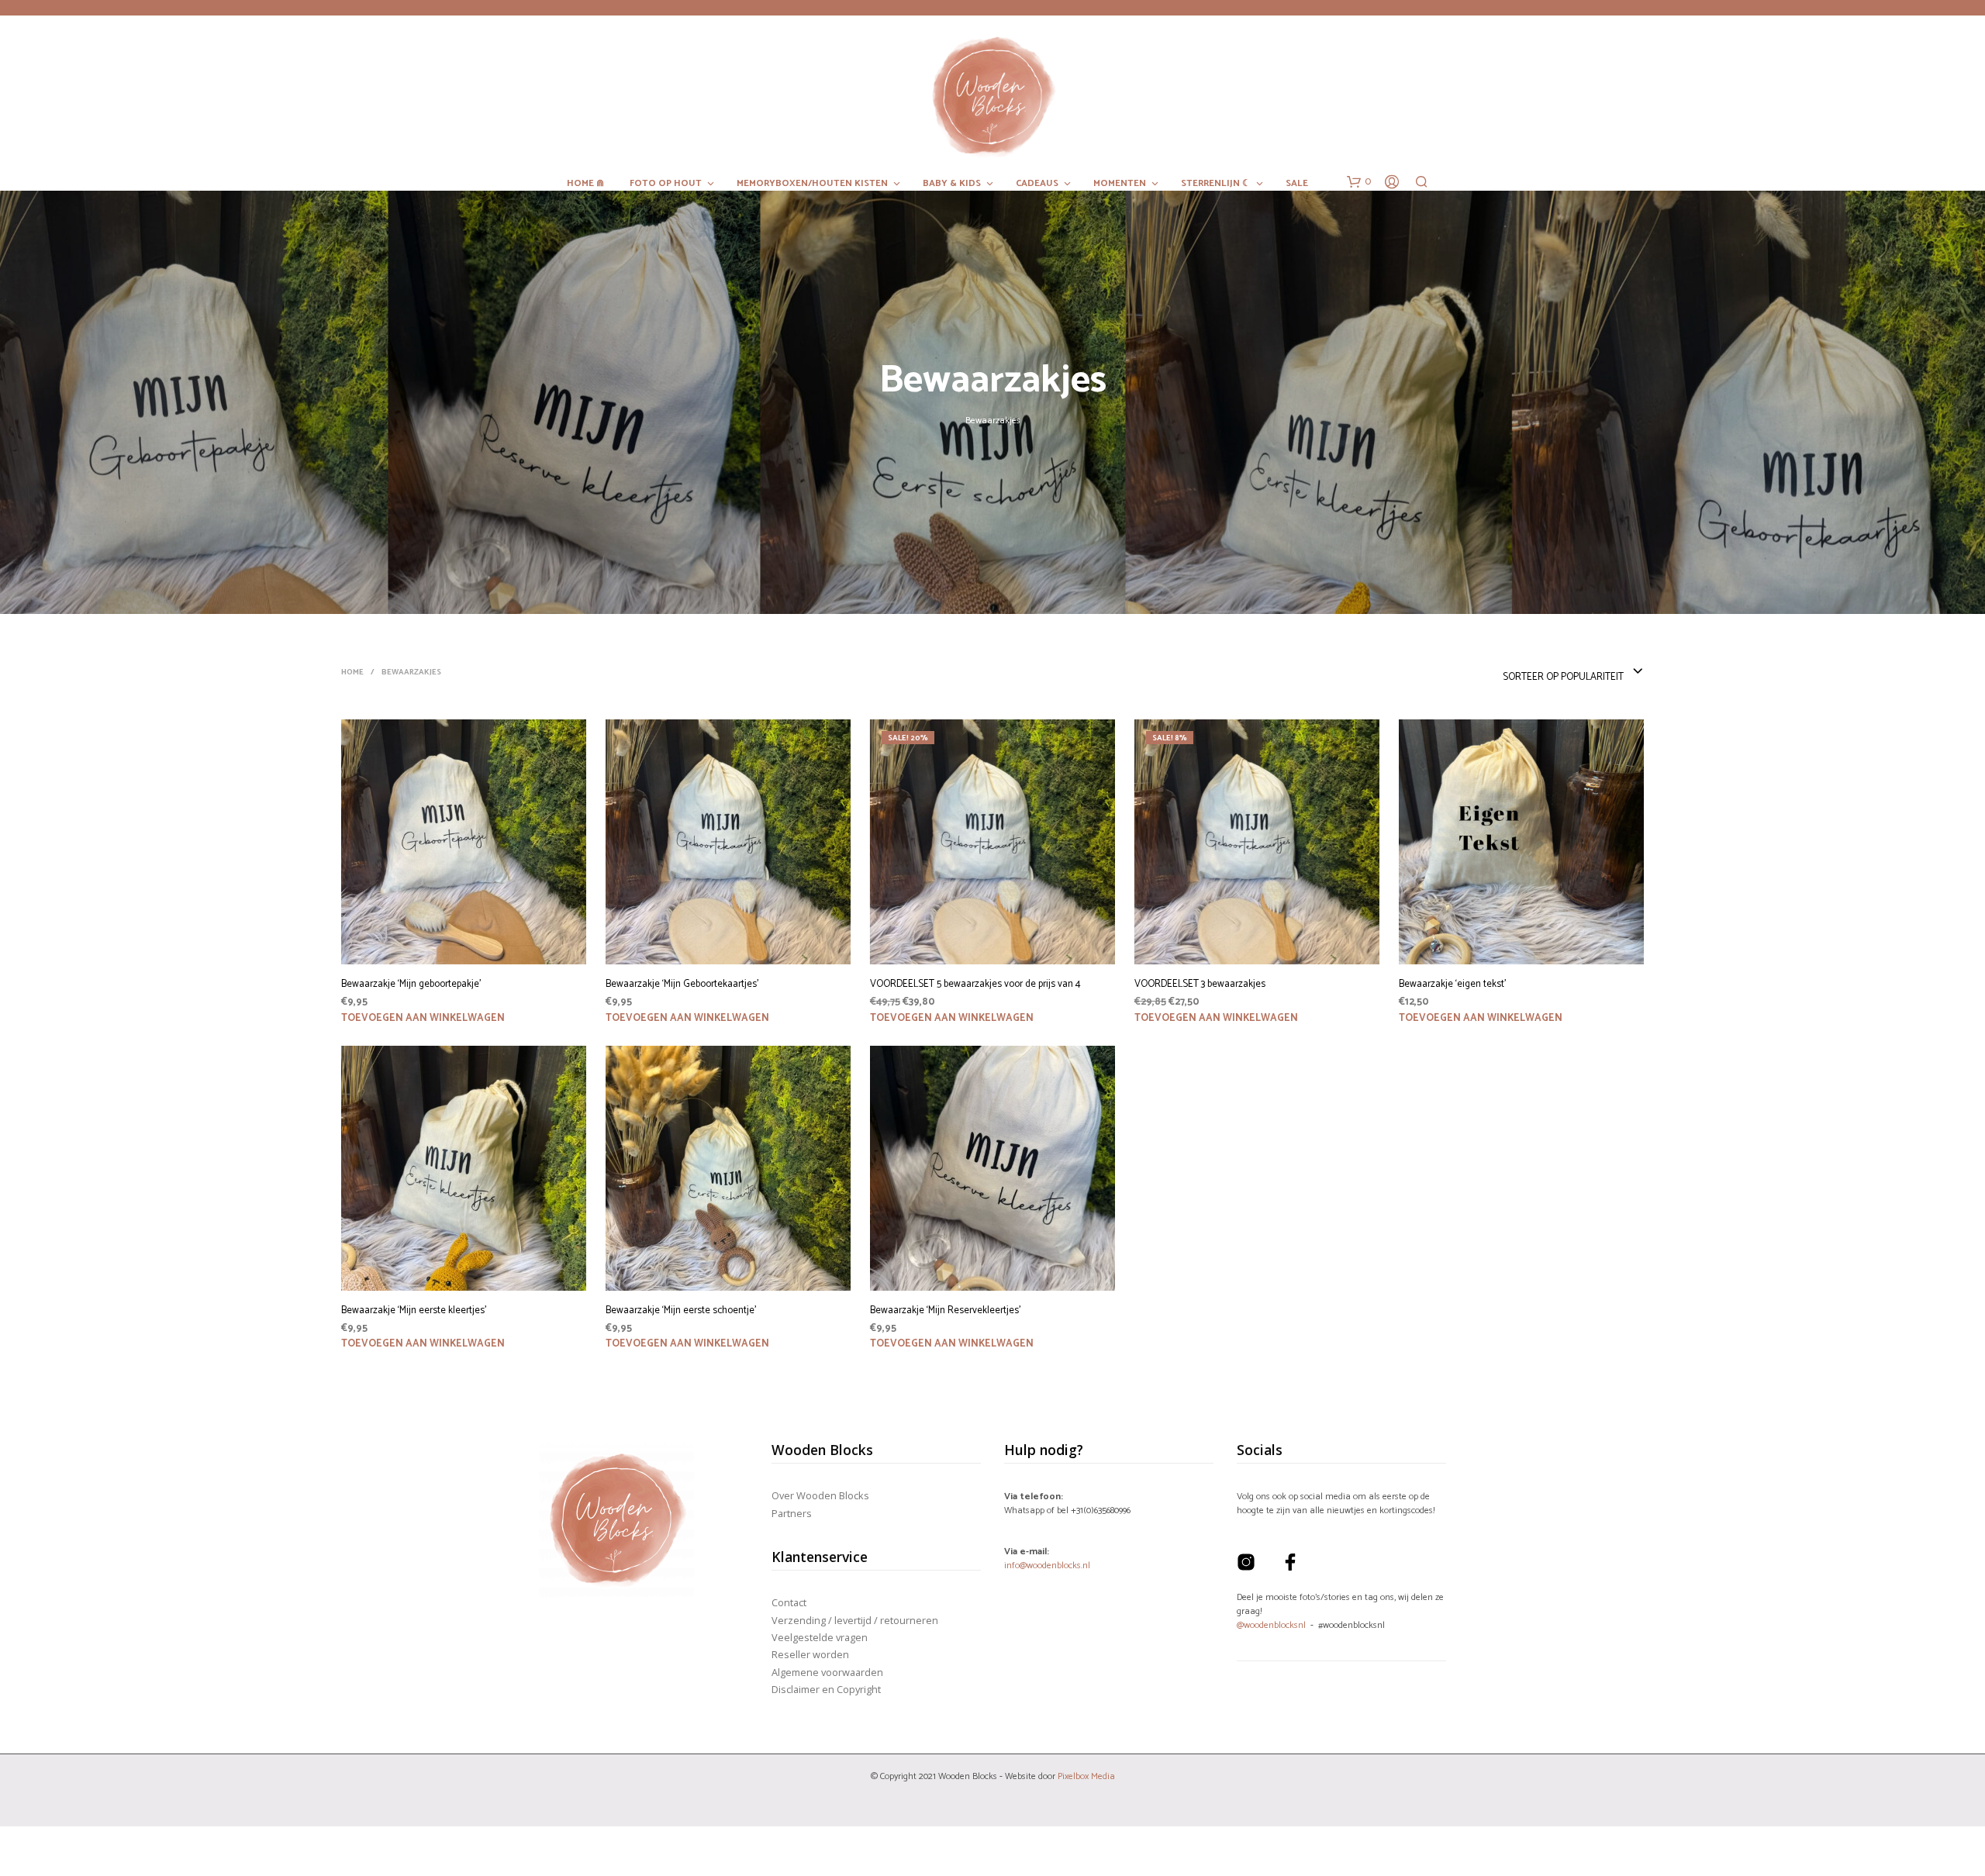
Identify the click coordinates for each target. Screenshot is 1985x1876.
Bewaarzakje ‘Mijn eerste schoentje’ (681, 1311)
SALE (1297, 184)
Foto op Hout (666, 184)
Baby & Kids (952, 184)
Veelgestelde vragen (820, 1637)
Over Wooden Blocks (820, 1495)
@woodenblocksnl (1271, 1625)
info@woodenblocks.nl (1047, 1566)
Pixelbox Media (1086, 1776)
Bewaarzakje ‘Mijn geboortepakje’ (411, 985)
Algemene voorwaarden (827, 1672)
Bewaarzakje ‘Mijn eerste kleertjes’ (414, 1311)
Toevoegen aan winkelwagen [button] (423, 1018)
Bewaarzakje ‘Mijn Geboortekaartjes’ (682, 985)
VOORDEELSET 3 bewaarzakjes (1200, 985)
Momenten (1120, 184)
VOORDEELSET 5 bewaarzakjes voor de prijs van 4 (975, 985)
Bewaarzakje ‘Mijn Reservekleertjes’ (945, 1311)
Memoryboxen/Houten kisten (812, 184)
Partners (792, 1513)
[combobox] (1573, 672)
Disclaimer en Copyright (826, 1689)
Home (352, 672)
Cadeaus (1037, 184)
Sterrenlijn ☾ (1216, 184)
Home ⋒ (585, 184)
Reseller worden (810, 1654)
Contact (789, 1602)
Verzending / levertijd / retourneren (855, 1620)
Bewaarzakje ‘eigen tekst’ (1452, 985)
